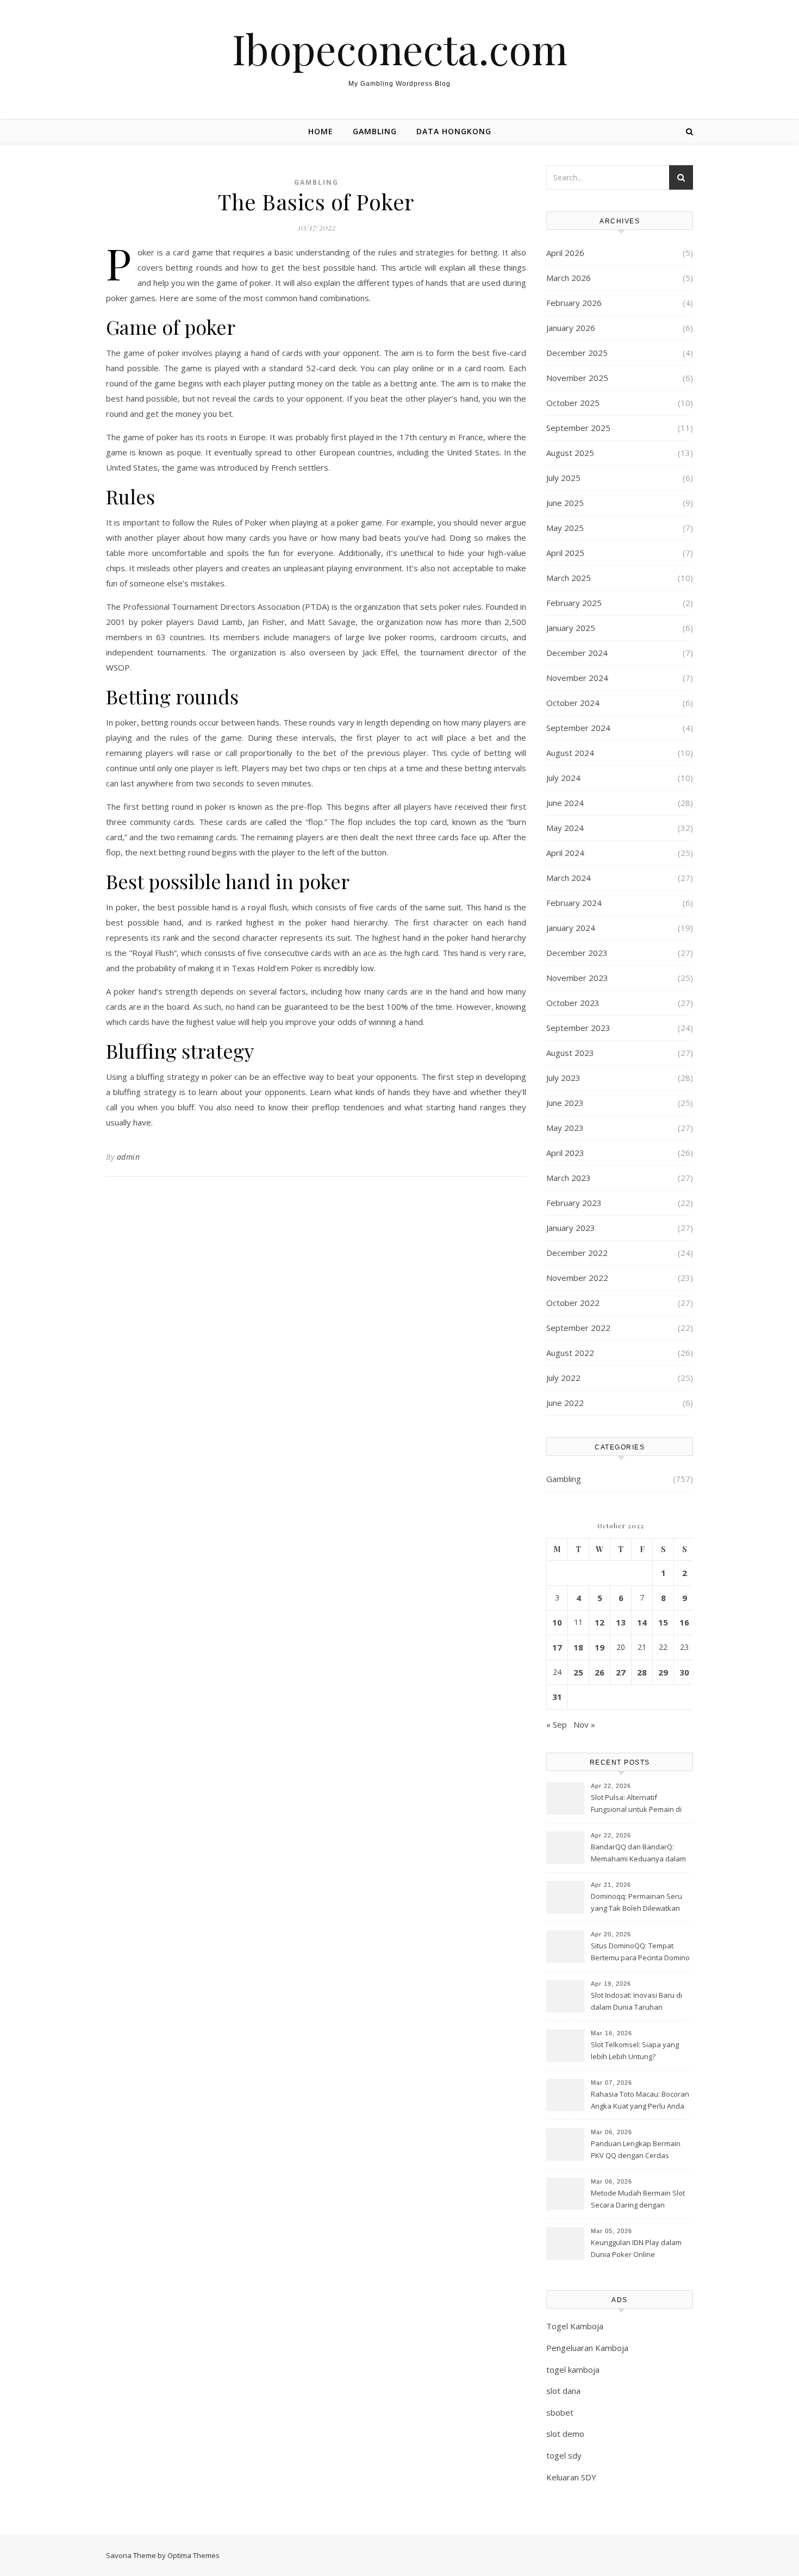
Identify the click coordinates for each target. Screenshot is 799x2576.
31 (557, 1697)
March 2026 (569, 278)
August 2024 (570, 753)
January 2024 (571, 928)
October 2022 (573, 1303)
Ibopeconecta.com (400, 49)
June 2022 (565, 1403)
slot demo (565, 2434)
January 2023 (571, 1228)
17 (557, 1647)
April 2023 (565, 1153)
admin (129, 1157)
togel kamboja (573, 2369)
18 (578, 1647)
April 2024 (565, 853)
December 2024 (577, 653)
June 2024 (565, 803)
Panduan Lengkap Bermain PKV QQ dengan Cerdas (636, 2149)
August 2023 (570, 1053)
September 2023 (578, 1028)
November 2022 (577, 1278)
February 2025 (574, 603)
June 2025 (565, 503)
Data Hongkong (454, 131)
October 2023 (573, 1003)
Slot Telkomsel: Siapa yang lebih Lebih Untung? (635, 2050)
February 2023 (574, 1203)
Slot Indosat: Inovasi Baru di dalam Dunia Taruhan (636, 2001)
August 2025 (570, 453)
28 (642, 1672)
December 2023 (577, 953)
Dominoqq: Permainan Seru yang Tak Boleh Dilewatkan (636, 1902)
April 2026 (565, 253)
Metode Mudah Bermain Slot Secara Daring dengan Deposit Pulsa (638, 2200)
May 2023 (565, 1128)
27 (621, 1672)
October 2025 (573, 403)
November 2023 (577, 978)
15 (663, 1622)
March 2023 (569, 1178)
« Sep (557, 1724)
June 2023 (565, 1103)
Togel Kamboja (575, 2326)
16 (684, 1622)
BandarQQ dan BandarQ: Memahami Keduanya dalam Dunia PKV (638, 1854)
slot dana (563, 2391)
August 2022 (570, 1353)
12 (600, 1622)
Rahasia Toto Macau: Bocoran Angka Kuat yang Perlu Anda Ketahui (640, 2101)
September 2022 (578, 1328)
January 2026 (571, 328)
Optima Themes (193, 2555)
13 (621, 1622)
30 (684, 1672)
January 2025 (571, 628)
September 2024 (578, 728)
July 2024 (563, 778)
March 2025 (569, 578)
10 (557, 1622)
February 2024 (574, 903)
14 (642, 1622)
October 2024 (573, 703)
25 (578, 1672)
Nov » (584, 1724)
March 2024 (569, 878)
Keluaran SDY (571, 2477)
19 (600, 1647)
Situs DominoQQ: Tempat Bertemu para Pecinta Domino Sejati (640, 1953)
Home (321, 131)
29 (663, 1672)
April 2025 (565, 553)
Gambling (375, 131)
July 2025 (563, 478)
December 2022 (577, 1253)
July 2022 (563, 1378)
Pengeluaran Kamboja (587, 2348)
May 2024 (565, 828)
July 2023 (563, 1078)
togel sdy (564, 2455)
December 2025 (577, 353)
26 (600, 1672)
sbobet (560, 2412)
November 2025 (577, 378)
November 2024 (577, 678)
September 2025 (578, 428)
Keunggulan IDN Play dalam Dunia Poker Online (636, 2248)
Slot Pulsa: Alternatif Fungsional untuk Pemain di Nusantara (636, 1804)
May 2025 (565, 528)
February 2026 (574, 303)
